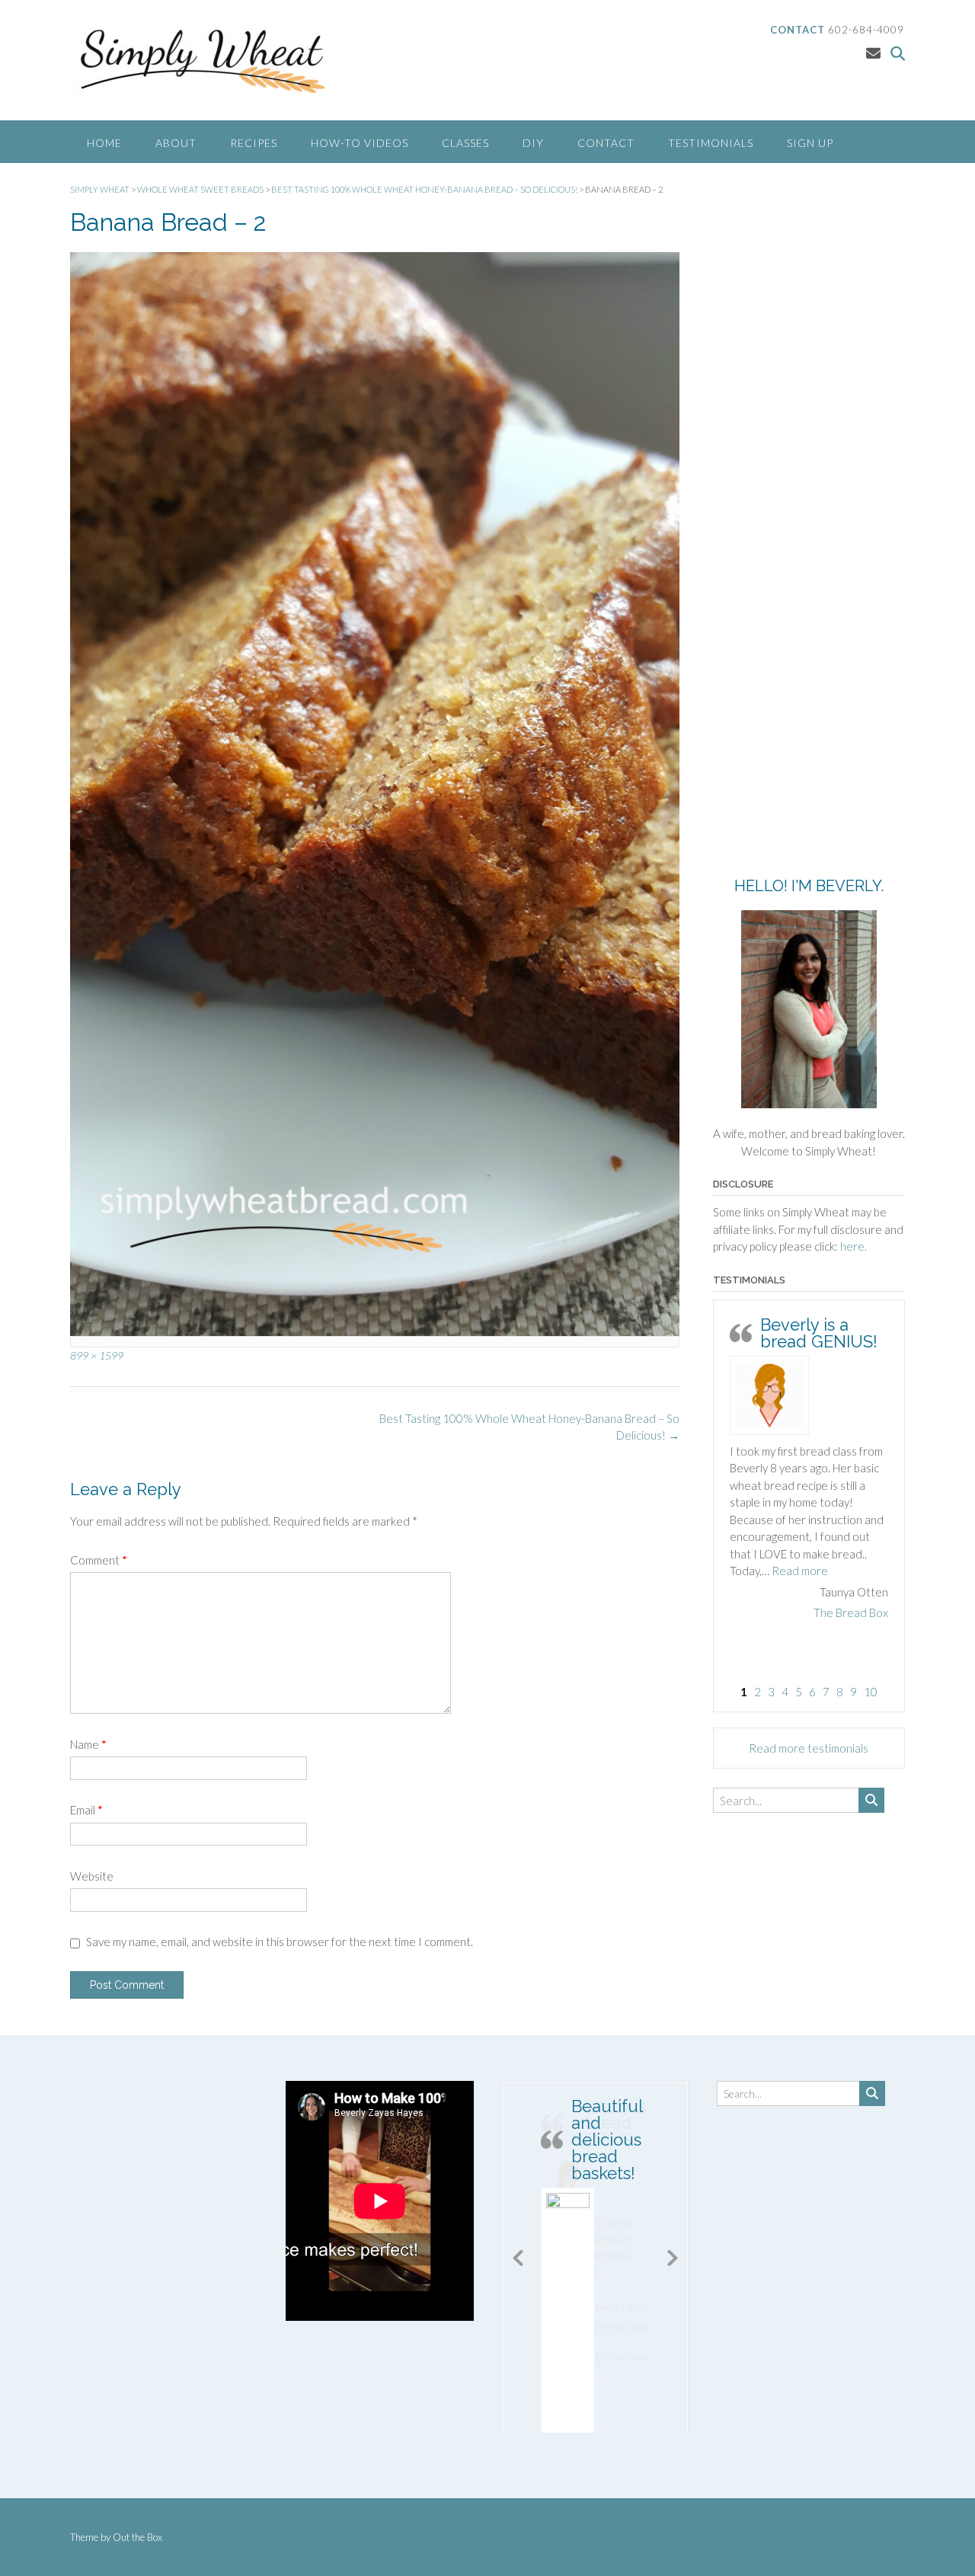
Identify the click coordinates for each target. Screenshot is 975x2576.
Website (92, 1876)
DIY (533, 143)
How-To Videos (360, 143)
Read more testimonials (809, 1748)
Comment (99, 1560)
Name (88, 1744)
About (176, 143)
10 (871, 1692)
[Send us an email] (873, 53)
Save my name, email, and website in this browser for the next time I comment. (280, 1942)
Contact (606, 143)
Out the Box (137, 2537)
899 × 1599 (97, 1355)
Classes (465, 143)
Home (104, 143)
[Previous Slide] (518, 2255)
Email (86, 1810)
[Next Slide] (673, 2255)
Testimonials (711, 143)
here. (854, 1246)
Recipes (254, 143)
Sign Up (810, 143)
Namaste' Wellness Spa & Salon (810, 1664)
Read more (758, 1622)
